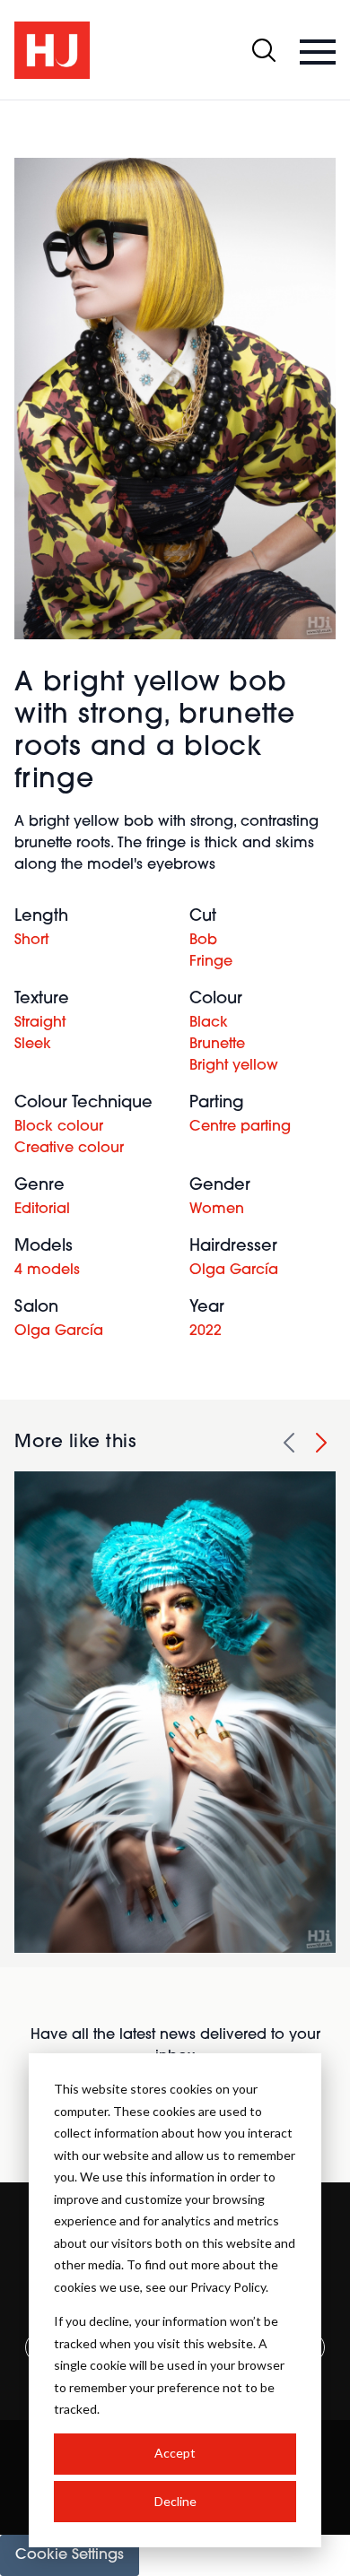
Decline (175, 2501)
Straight (40, 1023)
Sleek (33, 1045)
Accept (175, 2453)
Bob (203, 941)
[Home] (52, 50)
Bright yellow (234, 1066)
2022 (206, 1331)
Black (209, 1023)
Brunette (217, 1045)
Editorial (42, 1210)
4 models (47, 1271)
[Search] (264, 50)
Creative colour (69, 1149)
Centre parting (240, 1127)
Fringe (211, 962)
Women (217, 1210)
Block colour (59, 1127)
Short (31, 941)
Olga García (234, 1271)
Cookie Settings (70, 2555)
